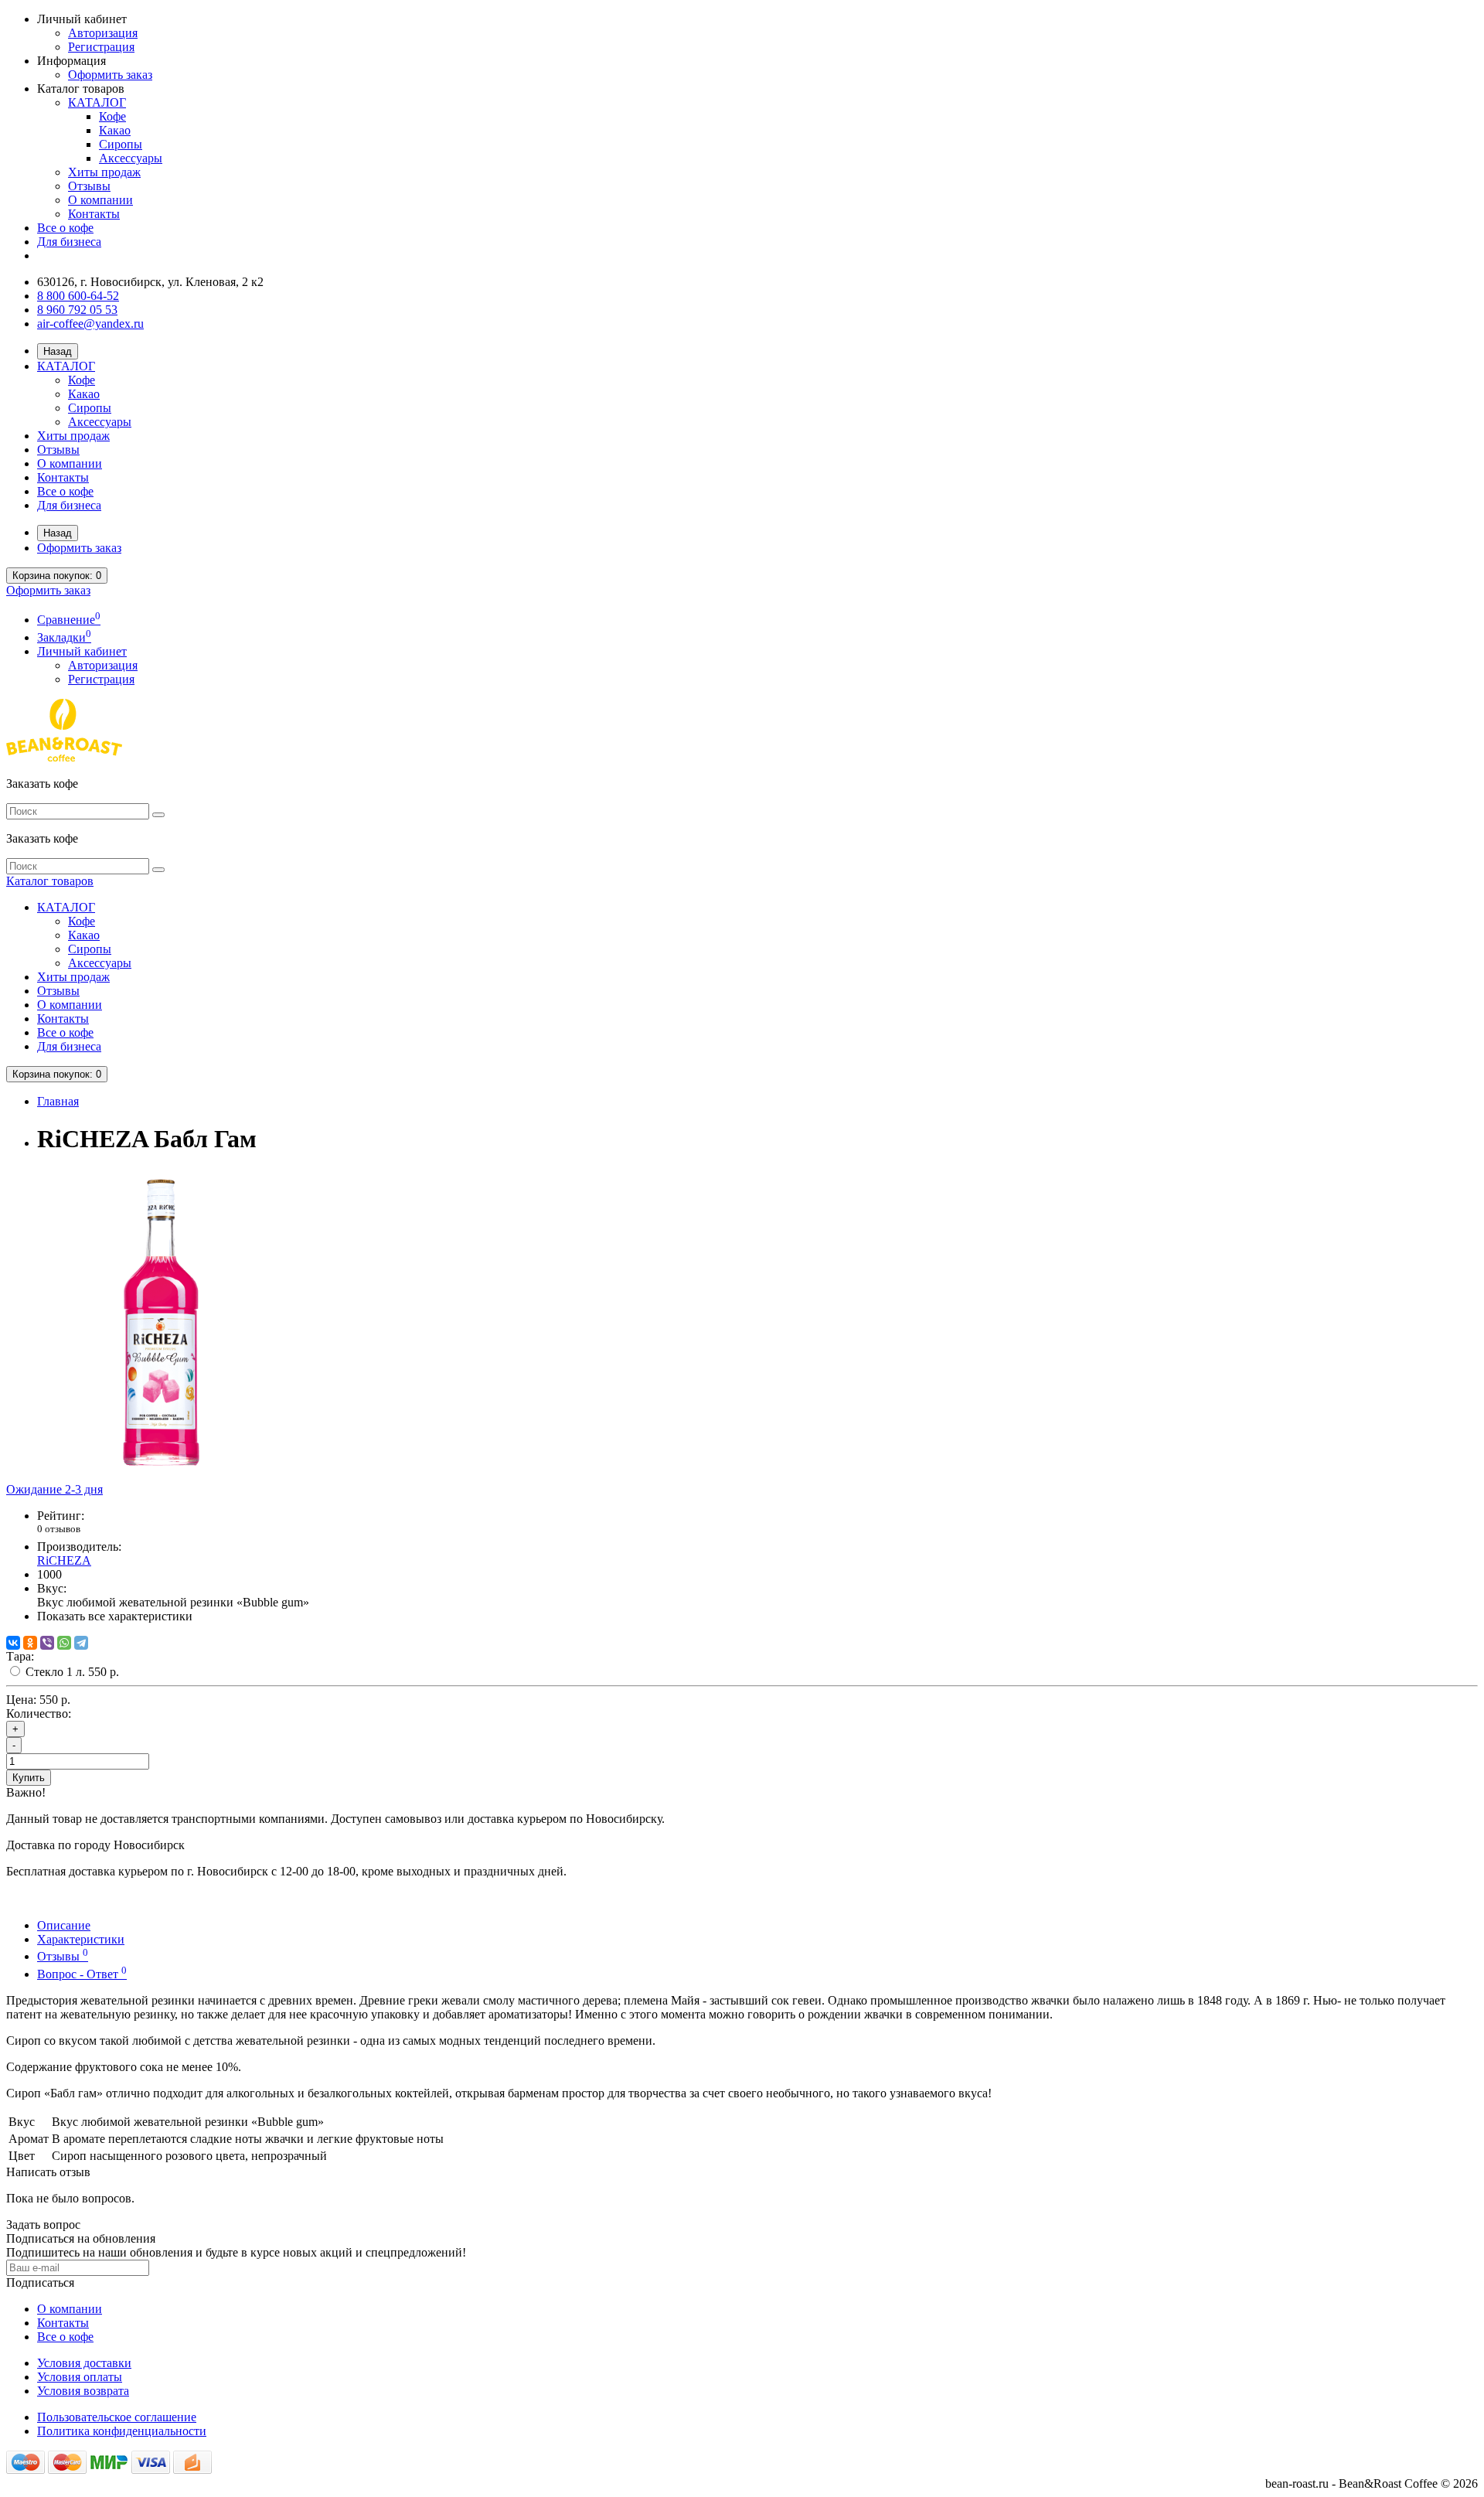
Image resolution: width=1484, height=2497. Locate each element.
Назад (58, 351)
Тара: (20, 1656)
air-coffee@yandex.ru (90, 324)
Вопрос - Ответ (82, 1974)
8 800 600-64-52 (78, 296)
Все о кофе (65, 228)
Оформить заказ (110, 75)
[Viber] (47, 1643)
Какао (115, 130)
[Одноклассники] (30, 1643)
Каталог (50, 881)
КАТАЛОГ (97, 102)
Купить (29, 1778)
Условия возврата (83, 2391)
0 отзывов (59, 1529)
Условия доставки (84, 2363)
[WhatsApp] (64, 1643)
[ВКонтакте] (13, 1643)
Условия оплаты (80, 2377)
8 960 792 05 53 (77, 310)
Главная (58, 1101)
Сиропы (121, 144)
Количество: (39, 1713)
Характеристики (81, 1939)
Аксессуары (131, 158)
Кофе (112, 116)
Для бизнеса (69, 242)
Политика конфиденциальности (122, 2431)
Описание (64, 1925)
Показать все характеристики (115, 1616)
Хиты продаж (104, 172)
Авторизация (103, 33)
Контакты (94, 214)
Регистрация (101, 47)
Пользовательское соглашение (117, 2417)
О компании (100, 200)
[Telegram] (81, 1643)
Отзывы (89, 186)
